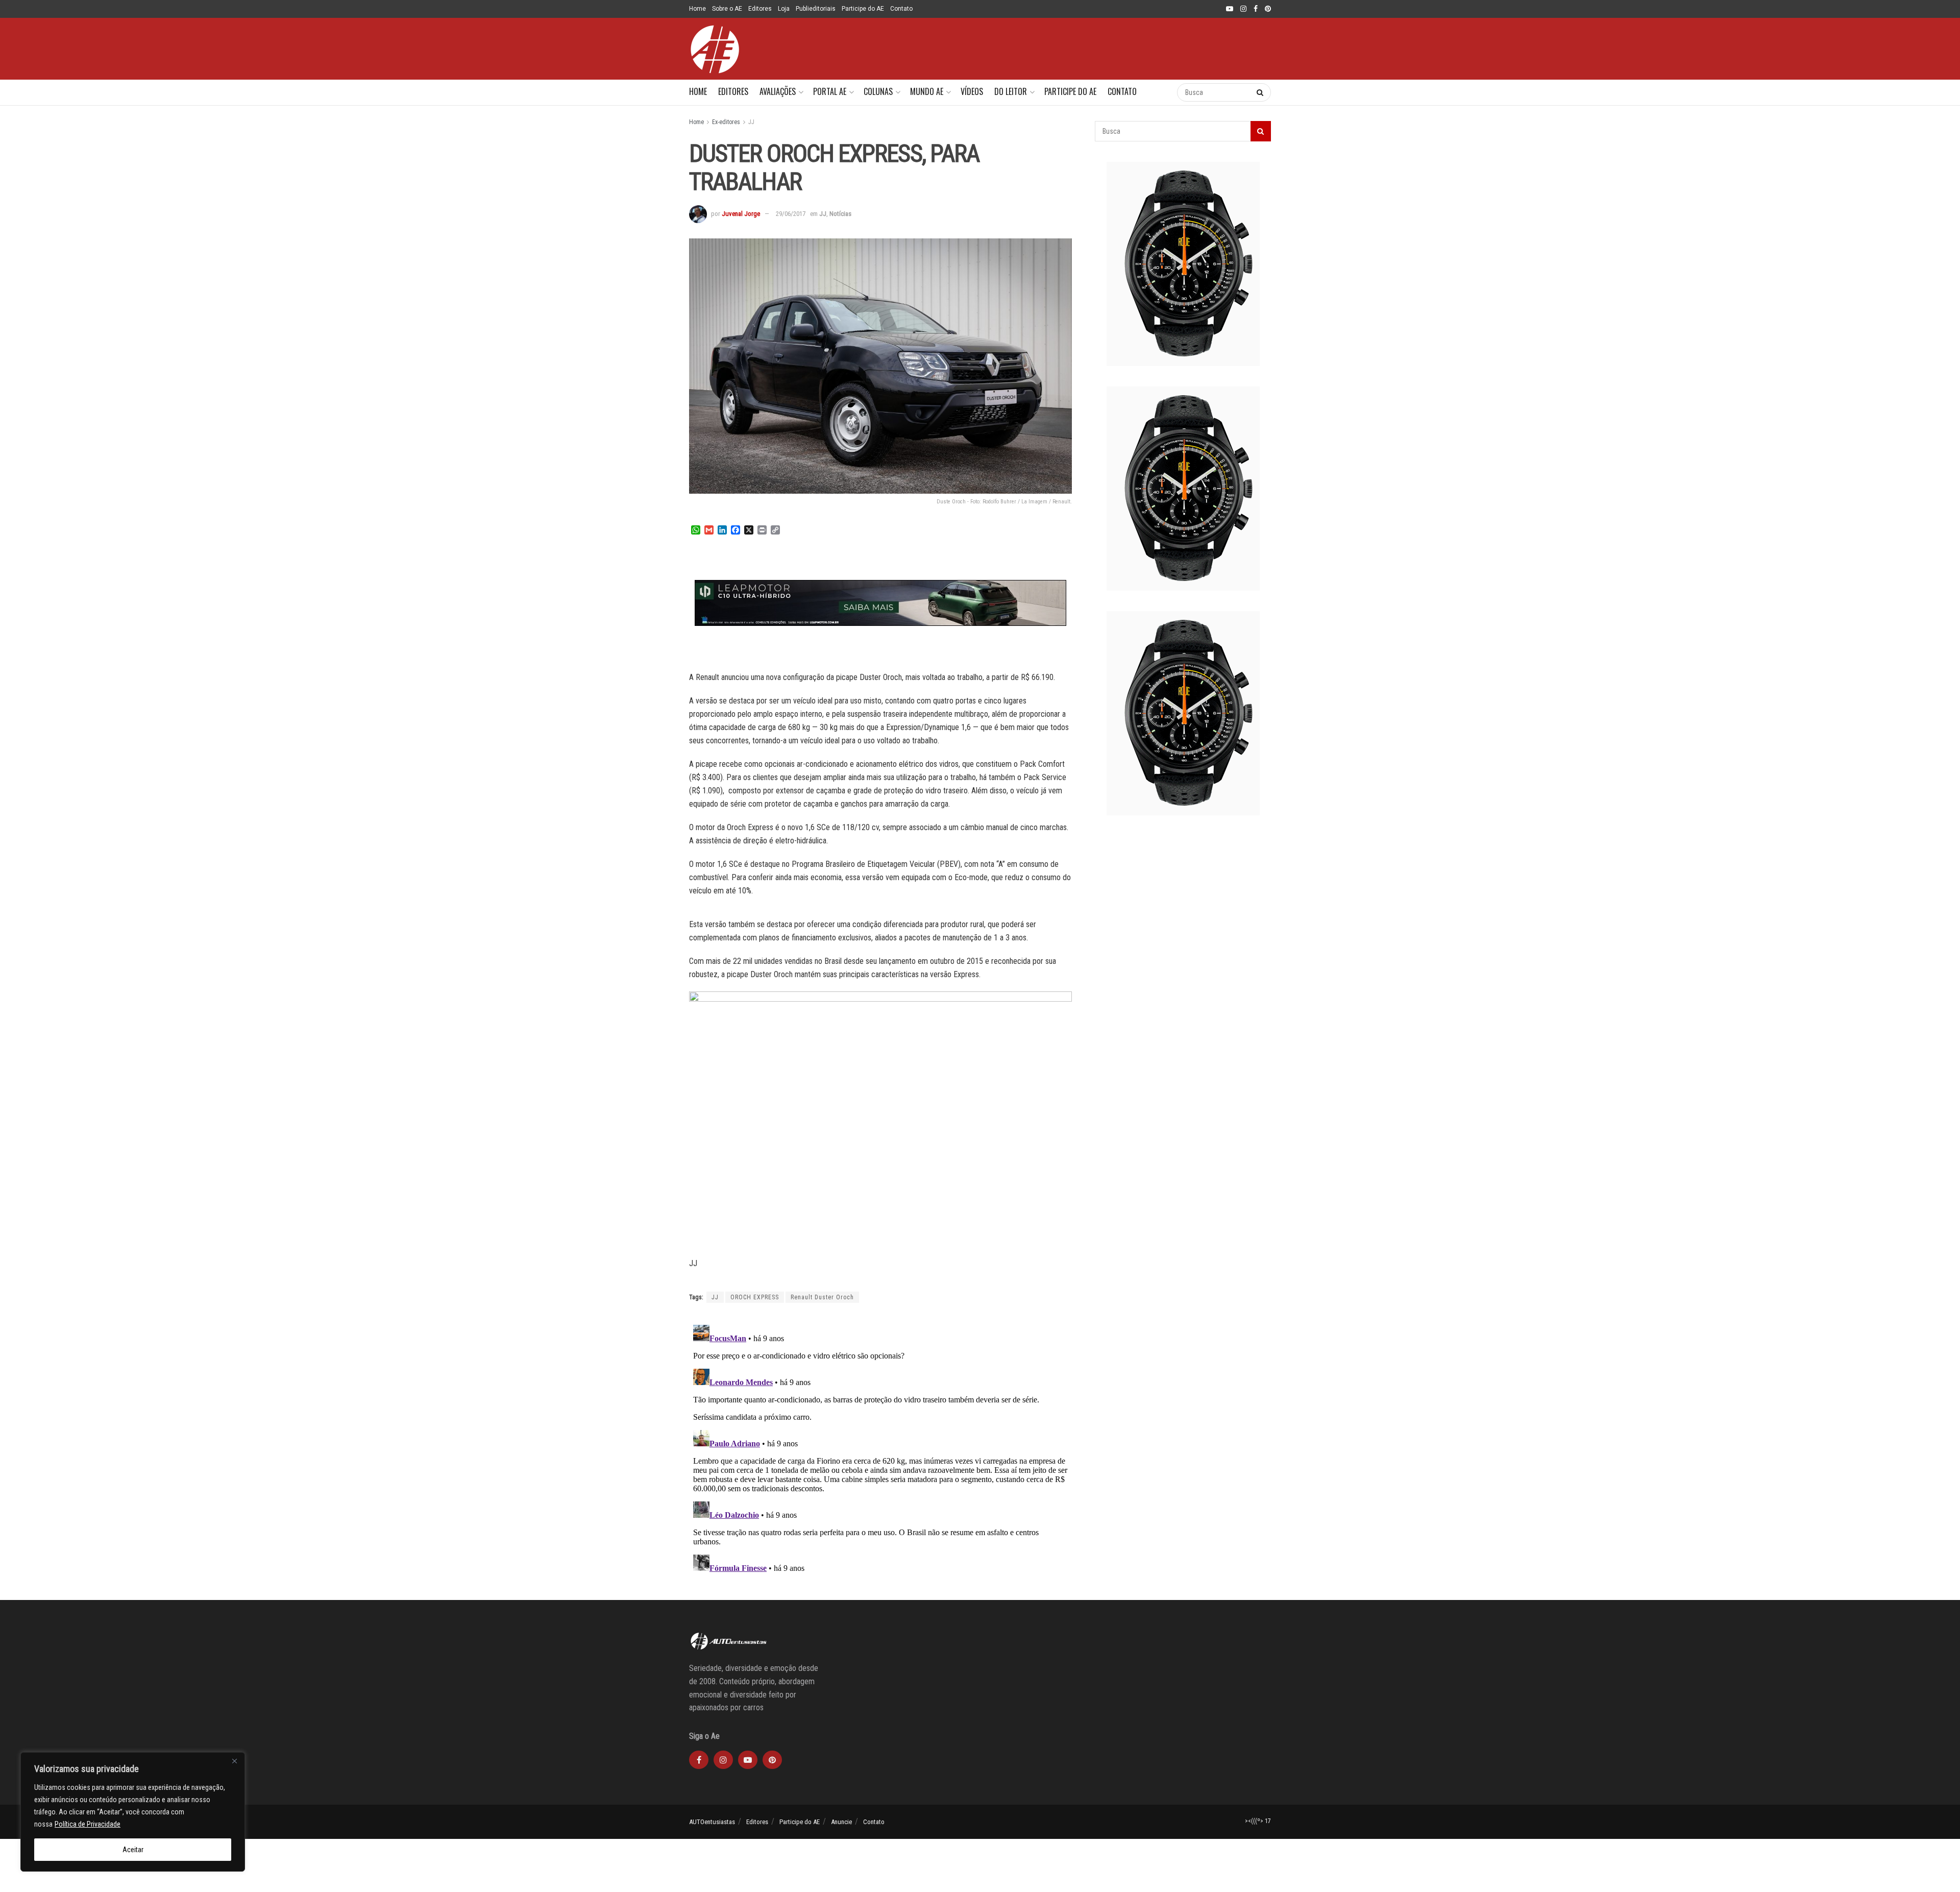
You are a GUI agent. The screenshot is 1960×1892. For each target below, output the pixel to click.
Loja (784, 9)
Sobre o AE (727, 9)
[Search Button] (1159, 92)
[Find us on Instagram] (1243, 9)
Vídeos (972, 91)
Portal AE (830, 91)
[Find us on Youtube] (1230, 9)
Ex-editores (726, 122)
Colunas (878, 91)
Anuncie (841, 1822)
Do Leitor (1011, 91)
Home (697, 9)
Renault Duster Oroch (822, 1297)
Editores (760, 9)
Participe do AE (863, 9)
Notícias (840, 214)
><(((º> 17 (1258, 1821)
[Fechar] (234, 1761)
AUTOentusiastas (712, 1822)
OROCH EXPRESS (755, 1297)
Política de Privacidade (88, 1824)
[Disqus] (880, 1448)
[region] (133, 1812)
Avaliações (778, 91)
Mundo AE (927, 91)
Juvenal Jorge (741, 214)
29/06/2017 (791, 214)
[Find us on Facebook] (1256, 9)
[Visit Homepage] (715, 49)
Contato (901, 9)
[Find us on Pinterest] (1268, 9)
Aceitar (133, 1850)
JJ (751, 122)
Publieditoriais (816, 9)
